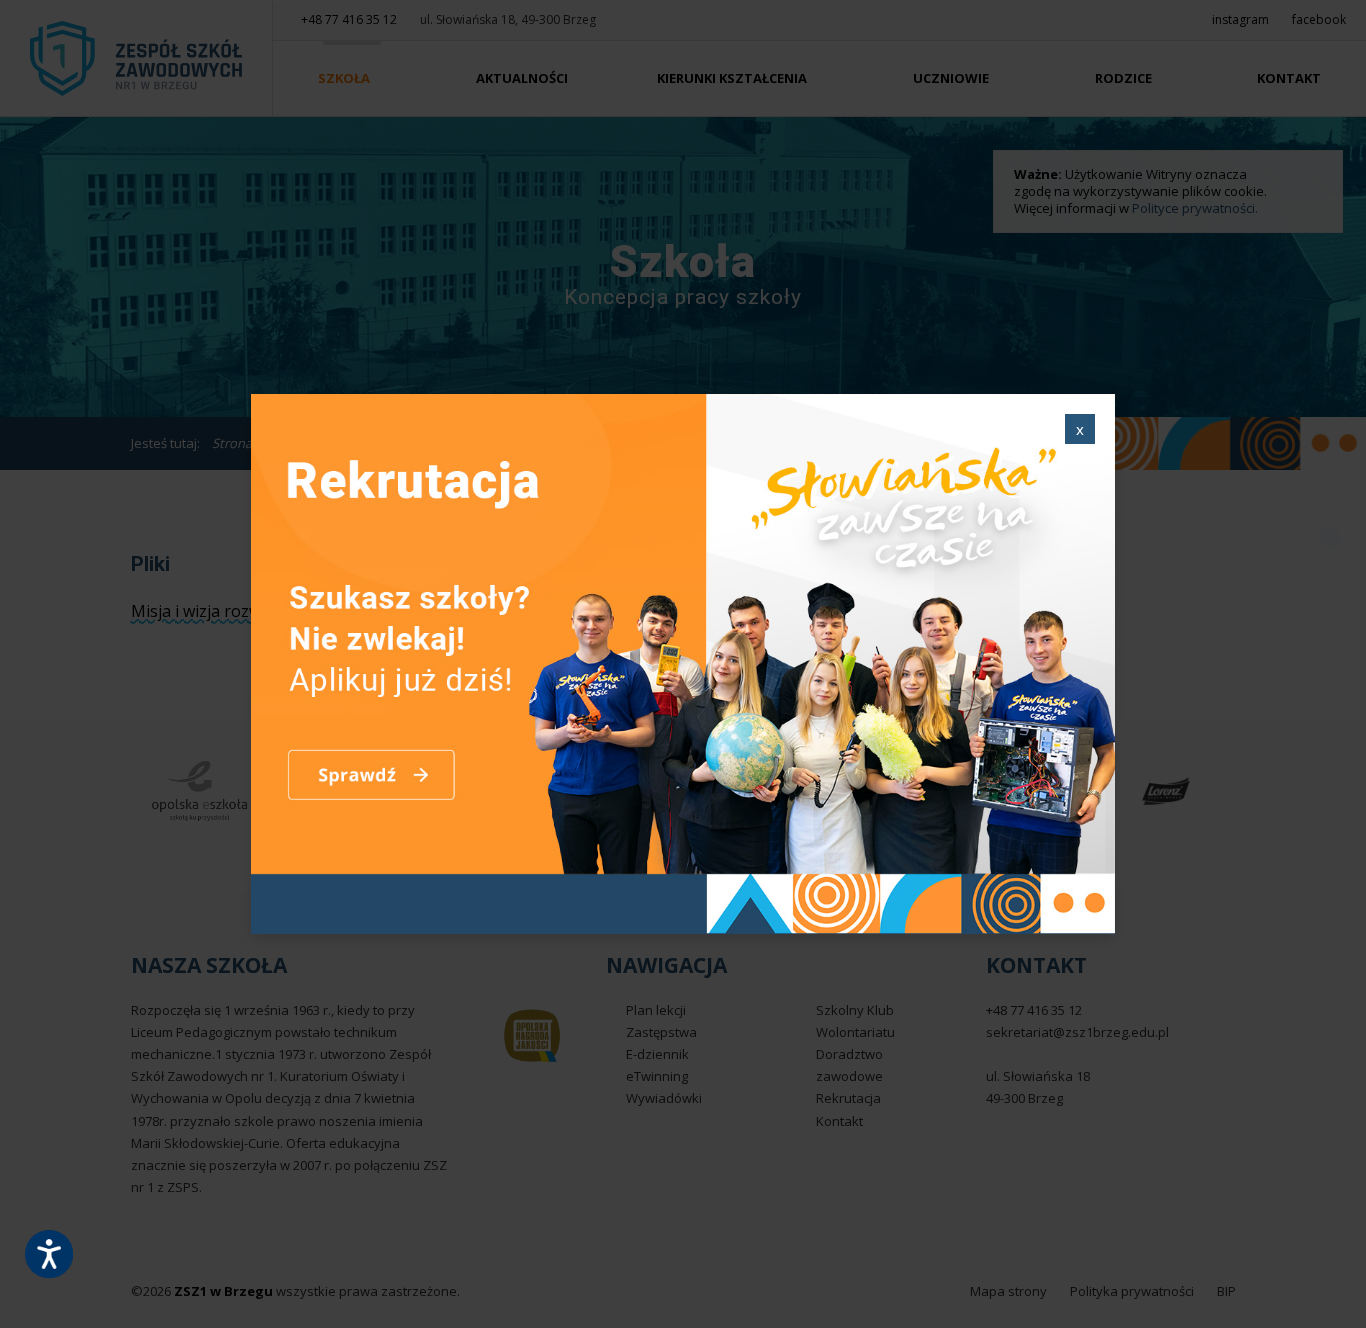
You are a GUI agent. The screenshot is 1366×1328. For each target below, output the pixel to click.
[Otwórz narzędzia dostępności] (49, 1254)
